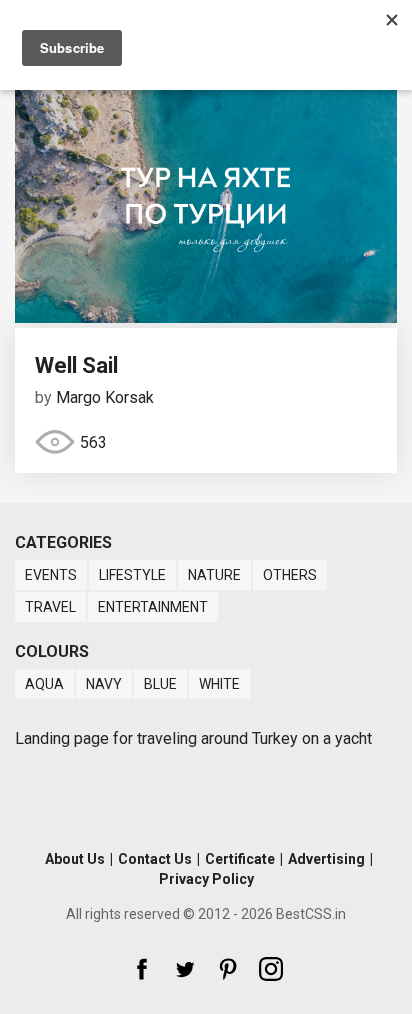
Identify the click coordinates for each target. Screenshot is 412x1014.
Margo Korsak (105, 397)
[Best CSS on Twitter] (185, 969)
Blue (160, 684)
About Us (75, 859)
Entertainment (153, 607)
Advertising (326, 859)
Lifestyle (132, 575)
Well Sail (76, 365)
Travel (50, 607)
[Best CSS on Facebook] (142, 969)
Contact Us (155, 859)
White (219, 684)
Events (51, 575)
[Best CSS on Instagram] (271, 969)
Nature (214, 575)
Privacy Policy (206, 879)
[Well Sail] (206, 317)
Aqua (44, 684)
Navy (104, 684)
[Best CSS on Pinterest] (228, 969)
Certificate (240, 859)
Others (290, 575)
